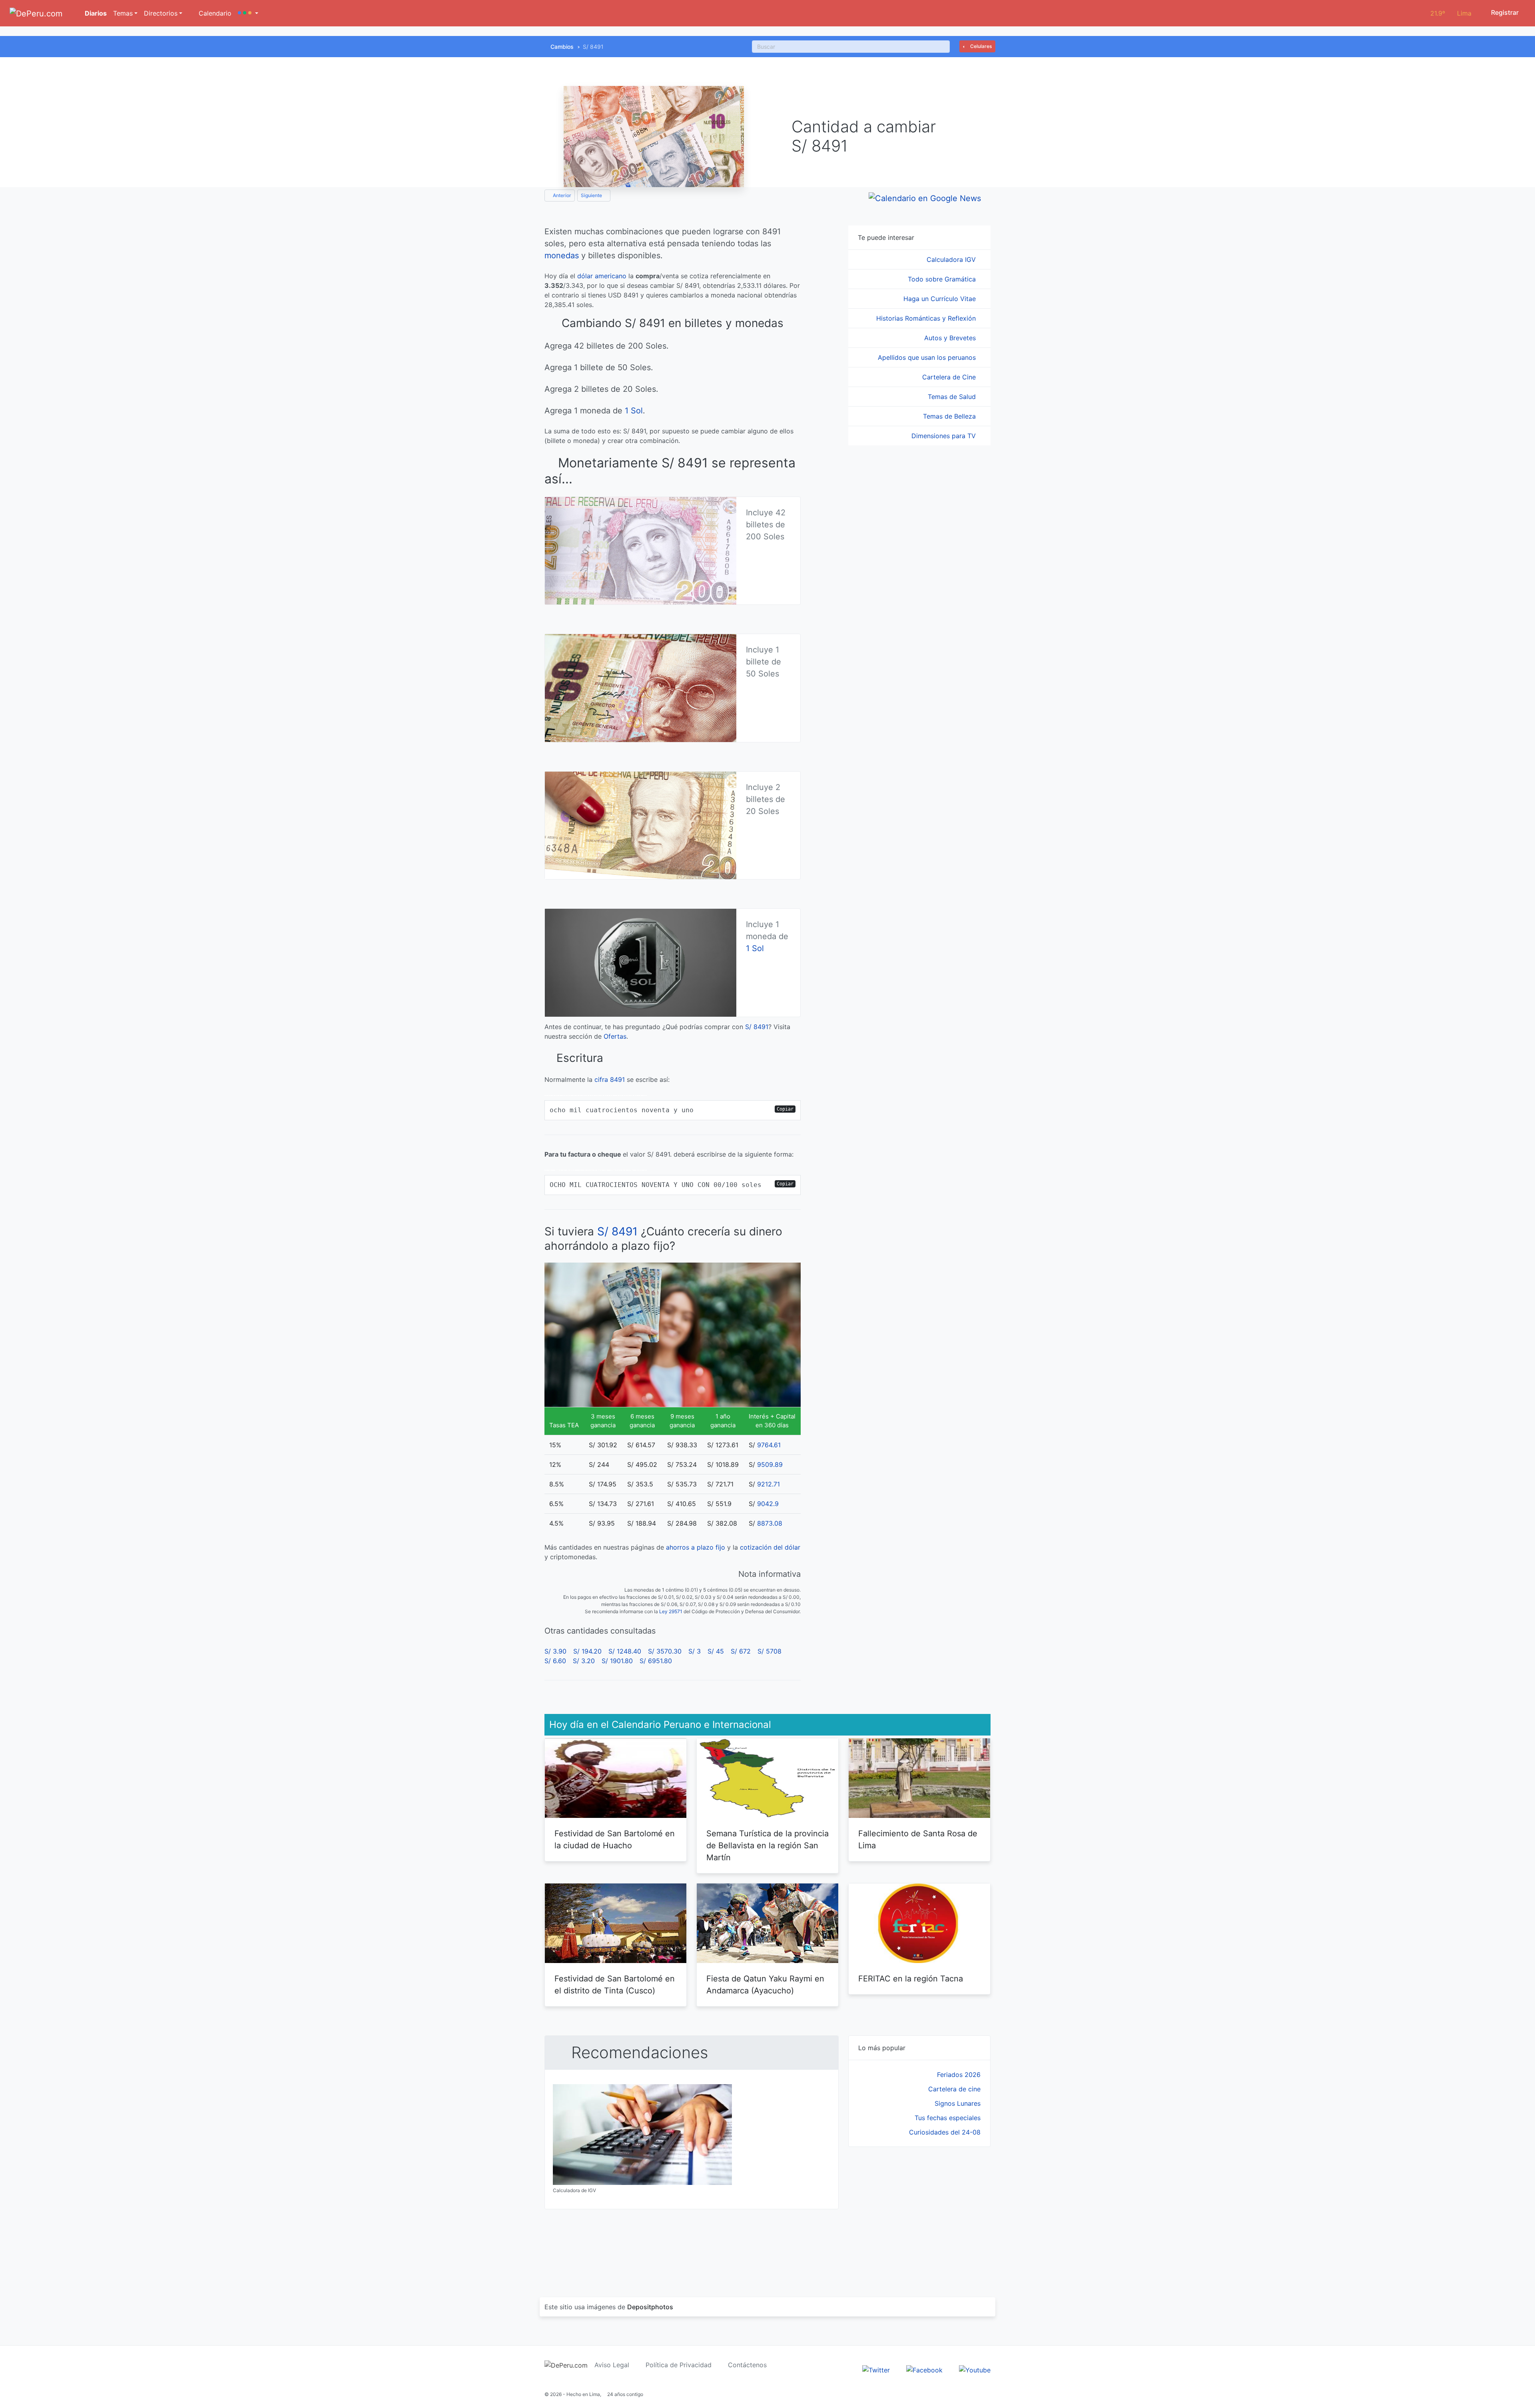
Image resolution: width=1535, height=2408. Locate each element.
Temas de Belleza (950, 416)
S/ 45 (716, 1651)
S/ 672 (741, 1651)
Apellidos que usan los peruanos (928, 357)
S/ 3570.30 (665, 1651)
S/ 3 (695, 1651)
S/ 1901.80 (617, 1661)
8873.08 (770, 1523)
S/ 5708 (769, 1651)
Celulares (980, 46)
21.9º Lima (1451, 13)
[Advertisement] (919, 2212)
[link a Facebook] (924, 2369)
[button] (248, 13)
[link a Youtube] (975, 2369)
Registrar (1504, 12)
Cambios (562, 47)
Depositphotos (650, 2307)
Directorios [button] (161, 13)
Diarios (95, 13)
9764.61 (769, 1445)
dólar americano (602, 276)
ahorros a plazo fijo (696, 1547)
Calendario (214, 13)
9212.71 (768, 1484)
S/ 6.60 (555, 1661)
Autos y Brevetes (951, 338)
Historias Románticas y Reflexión (927, 318)
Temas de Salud (953, 397)
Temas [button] (123, 13)
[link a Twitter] (876, 2369)
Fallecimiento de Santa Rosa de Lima (918, 1839)
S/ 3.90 (555, 1651)
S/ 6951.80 (656, 1661)
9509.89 (770, 1464)
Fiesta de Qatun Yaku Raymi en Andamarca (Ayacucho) (765, 1985)
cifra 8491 (610, 1079)
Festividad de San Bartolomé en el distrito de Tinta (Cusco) (615, 1985)
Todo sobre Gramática (943, 279)
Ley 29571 (671, 1611)
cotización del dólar (770, 1547)
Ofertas (615, 1036)
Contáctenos (747, 2365)
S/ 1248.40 (625, 1651)
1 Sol (634, 411)
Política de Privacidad (679, 2365)
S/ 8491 (757, 1027)
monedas (562, 255)
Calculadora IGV (952, 259)
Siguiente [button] (592, 195)
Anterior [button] (561, 195)
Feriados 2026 (959, 2075)
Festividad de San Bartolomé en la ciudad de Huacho (615, 1839)
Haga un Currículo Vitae (941, 299)
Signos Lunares (958, 2103)
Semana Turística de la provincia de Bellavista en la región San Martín (767, 1845)
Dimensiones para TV (945, 436)
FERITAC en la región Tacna (911, 1979)
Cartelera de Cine (950, 377)
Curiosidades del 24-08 (945, 2132)
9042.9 (768, 1504)
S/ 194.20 (587, 1651)
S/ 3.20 (584, 1661)
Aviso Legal (612, 2365)
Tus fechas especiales (948, 2118)
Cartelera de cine (954, 2089)
